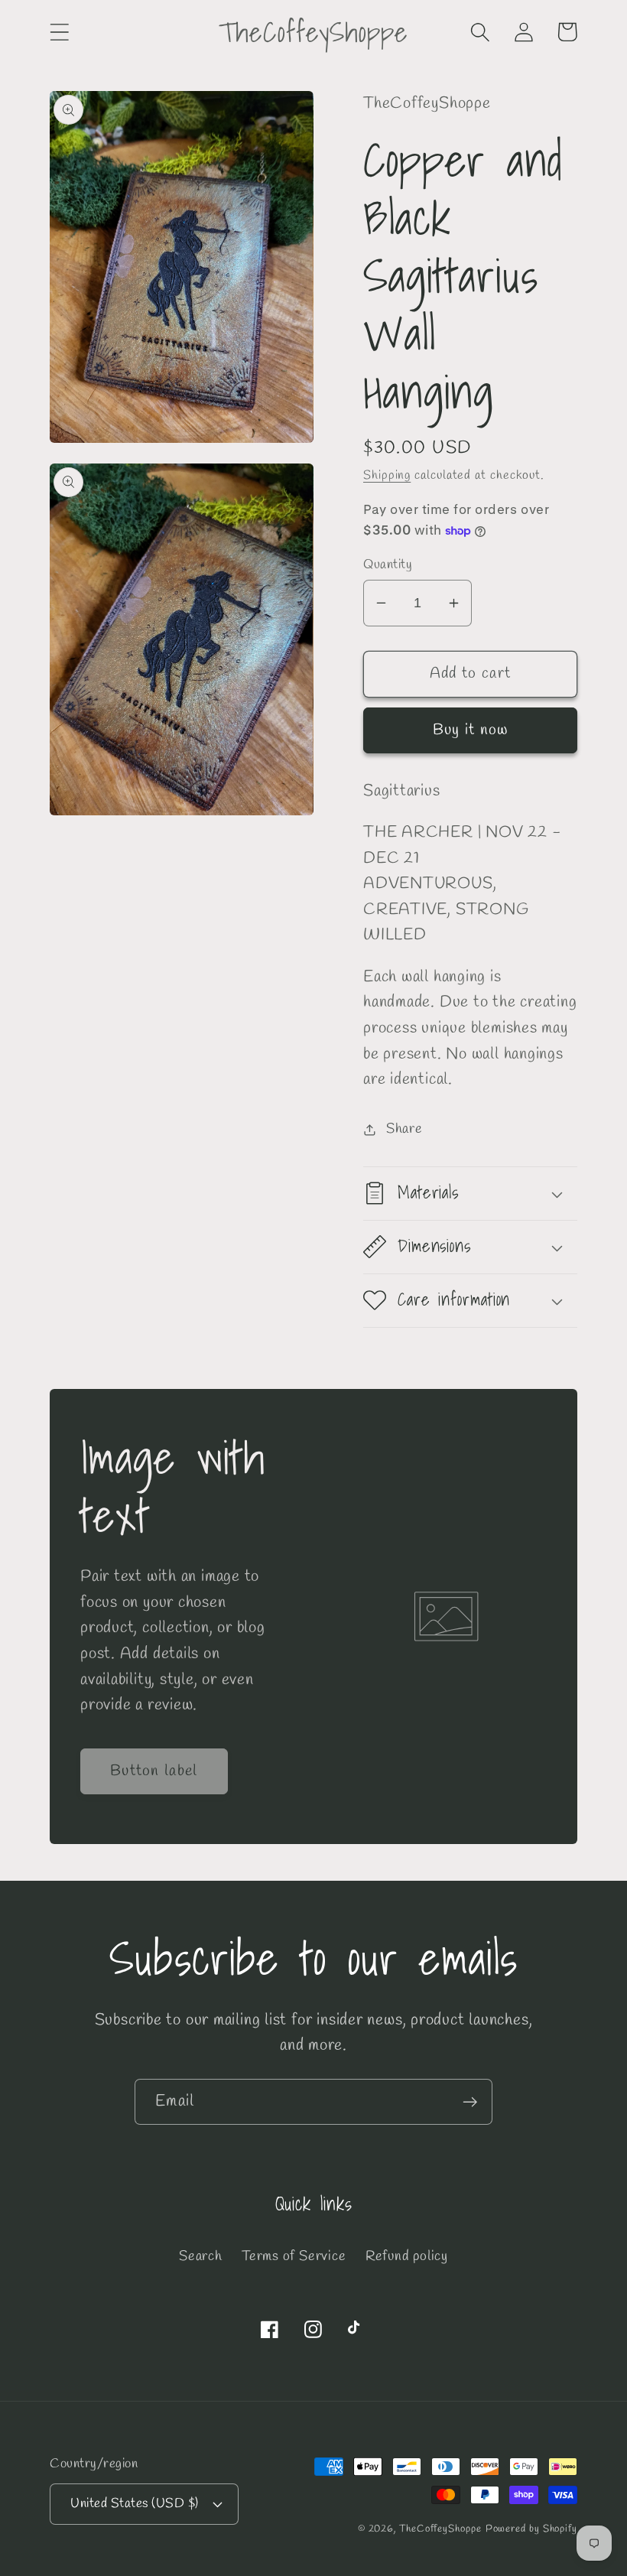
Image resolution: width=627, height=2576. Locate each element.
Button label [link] (154, 1771)
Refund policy (407, 2256)
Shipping (387, 475)
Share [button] (404, 1129)
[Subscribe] (470, 2102)
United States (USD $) (135, 2504)
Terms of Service (294, 2256)
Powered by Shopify (531, 2529)
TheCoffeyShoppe (440, 2529)
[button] (59, 32)
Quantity (388, 565)
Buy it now (471, 730)
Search (201, 2256)
